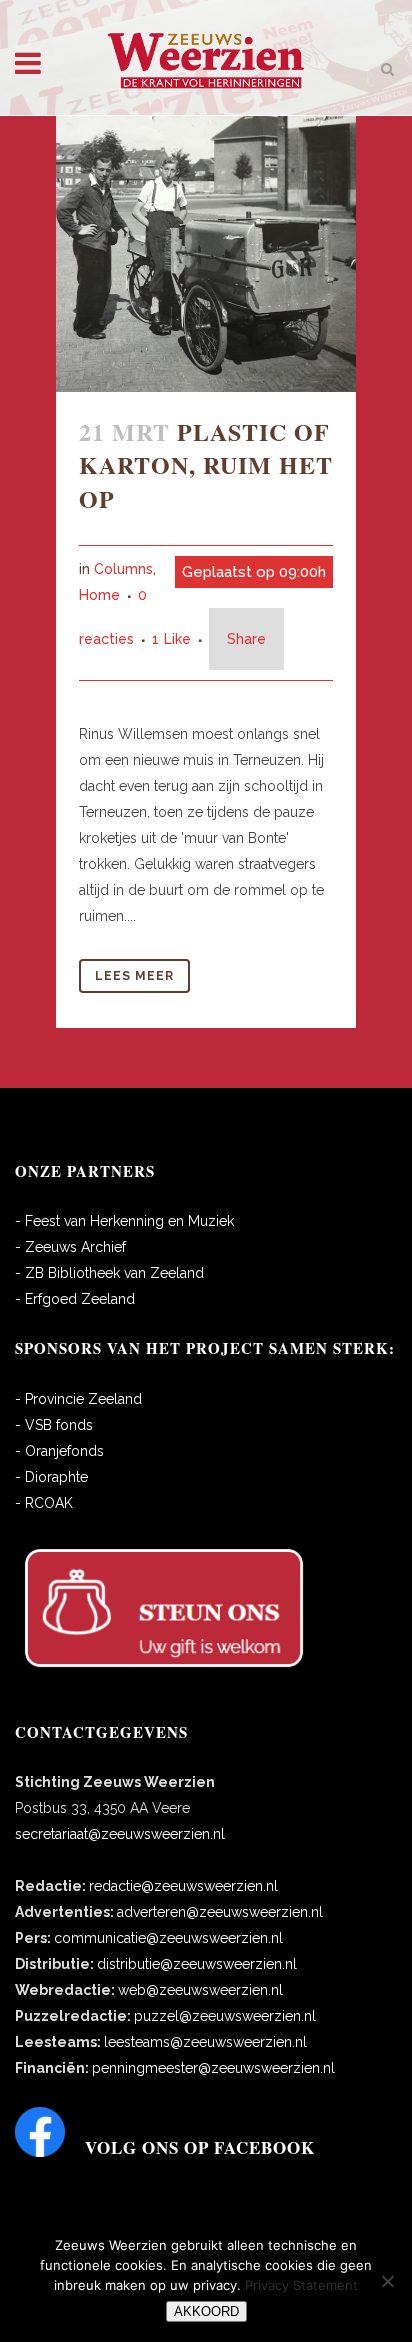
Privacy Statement (301, 2285)
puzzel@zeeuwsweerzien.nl (225, 2016)
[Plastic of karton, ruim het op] (206, 254)
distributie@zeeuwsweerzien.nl (197, 1964)
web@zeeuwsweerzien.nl (200, 1990)
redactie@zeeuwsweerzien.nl (183, 1886)
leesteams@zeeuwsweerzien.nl (205, 2042)
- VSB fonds (54, 1425)
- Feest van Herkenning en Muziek (124, 1221)
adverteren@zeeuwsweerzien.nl (220, 1912)
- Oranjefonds (59, 1451)
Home (99, 595)
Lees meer (134, 976)
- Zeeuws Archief (70, 1247)
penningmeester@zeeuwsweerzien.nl (213, 2068)
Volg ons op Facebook (200, 2147)
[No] (387, 2281)
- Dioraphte (51, 1477)
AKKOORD (206, 2311)
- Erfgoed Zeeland (75, 1299)
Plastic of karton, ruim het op (206, 464)
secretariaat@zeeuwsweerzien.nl (120, 1834)
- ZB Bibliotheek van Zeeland (109, 1273)
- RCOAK (44, 1503)
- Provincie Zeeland (78, 1399)
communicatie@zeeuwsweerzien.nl (168, 1938)
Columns (123, 569)
